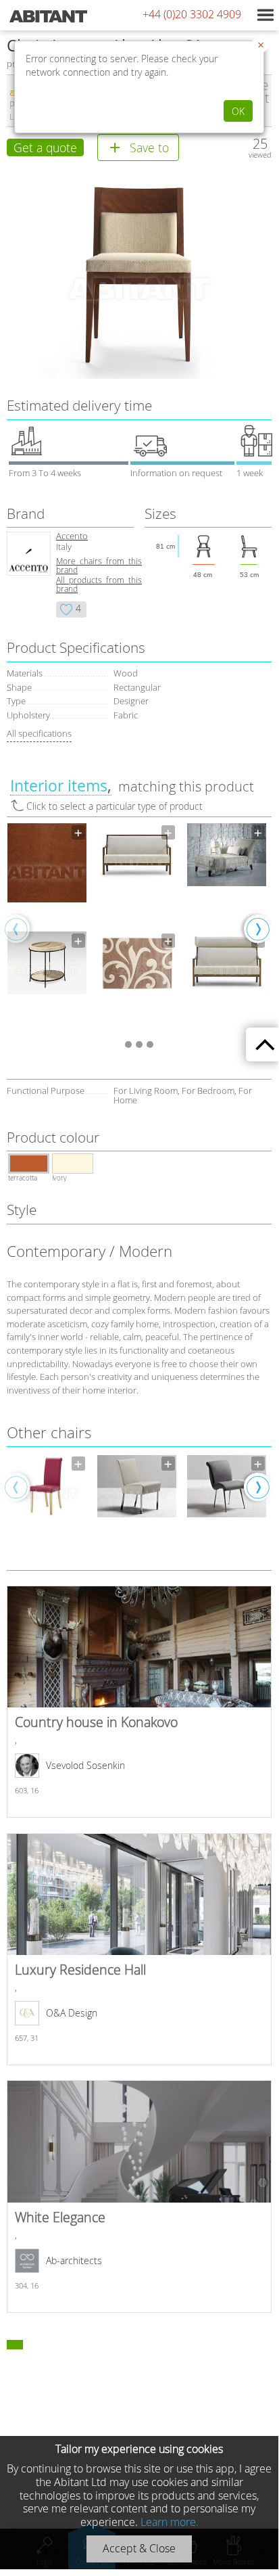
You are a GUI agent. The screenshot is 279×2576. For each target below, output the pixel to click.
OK (238, 111)
